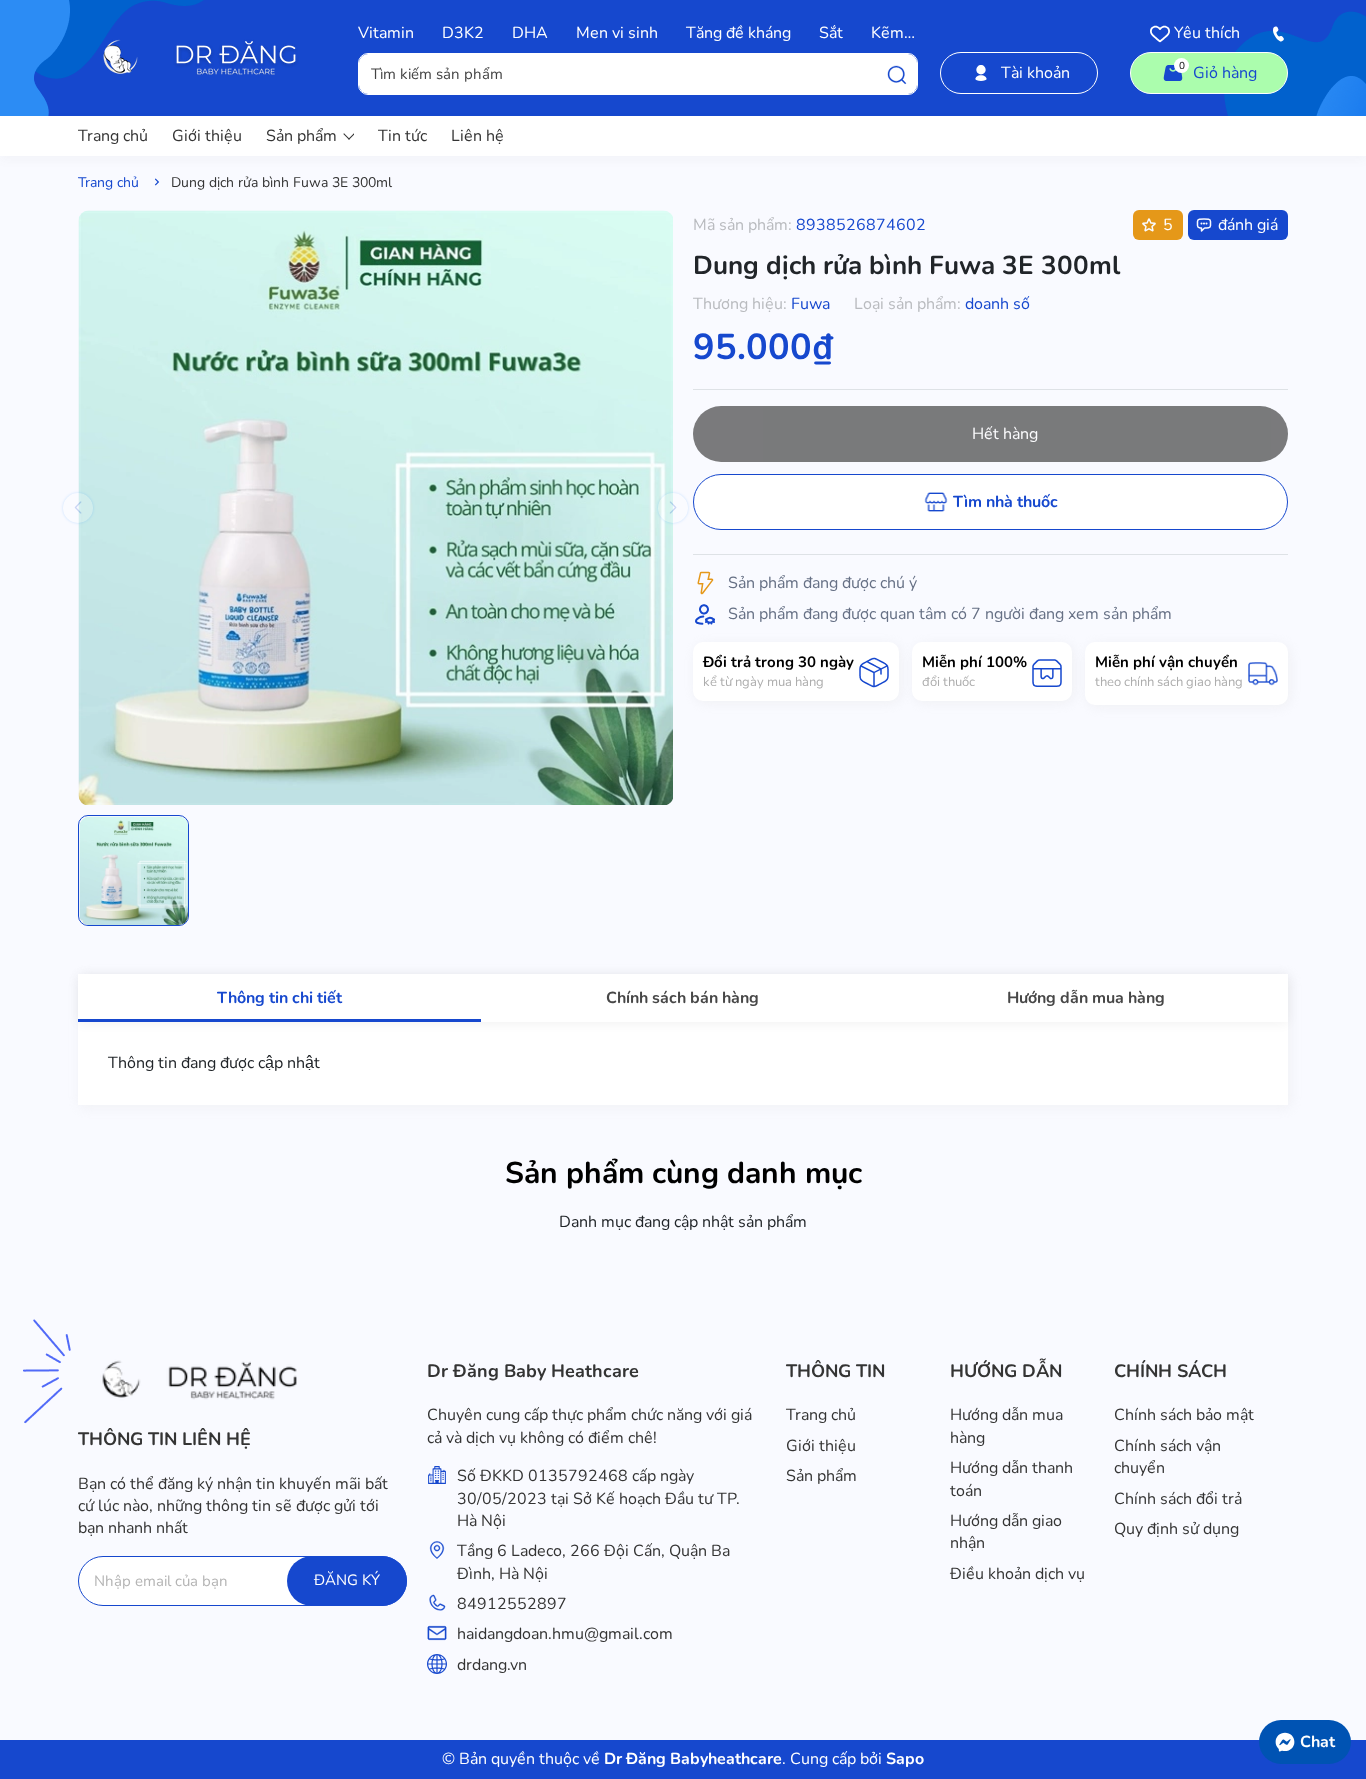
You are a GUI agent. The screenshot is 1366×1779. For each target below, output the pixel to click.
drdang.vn (492, 1665)
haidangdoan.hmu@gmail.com (565, 1634)
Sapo (903, 1759)
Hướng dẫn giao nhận (1006, 1532)
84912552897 (512, 1604)
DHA (530, 33)
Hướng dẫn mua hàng (1006, 1426)
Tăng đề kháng (738, 33)
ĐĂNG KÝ (347, 1580)
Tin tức (402, 136)
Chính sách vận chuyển (1167, 1457)
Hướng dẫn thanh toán (1011, 1479)
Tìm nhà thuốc (1005, 502)
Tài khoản (1035, 73)
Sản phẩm (301, 136)
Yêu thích (1205, 33)
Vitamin (386, 33)
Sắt (831, 33)
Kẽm (887, 33)
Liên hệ (477, 136)
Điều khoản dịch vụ (1017, 1574)
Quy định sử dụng (1176, 1529)
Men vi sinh (617, 33)
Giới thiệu (207, 136)
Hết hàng (1005, 434)
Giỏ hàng (1218, 71)
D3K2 (463, 33)
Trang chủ (113, 136)
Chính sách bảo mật (1184, 1415)
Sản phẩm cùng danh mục (683, 1173)
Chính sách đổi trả (1178, 1499)
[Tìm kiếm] (897, 74)
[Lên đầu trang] (1341, 1694)
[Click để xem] (375, 507)
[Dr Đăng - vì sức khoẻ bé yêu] (206, 58)
